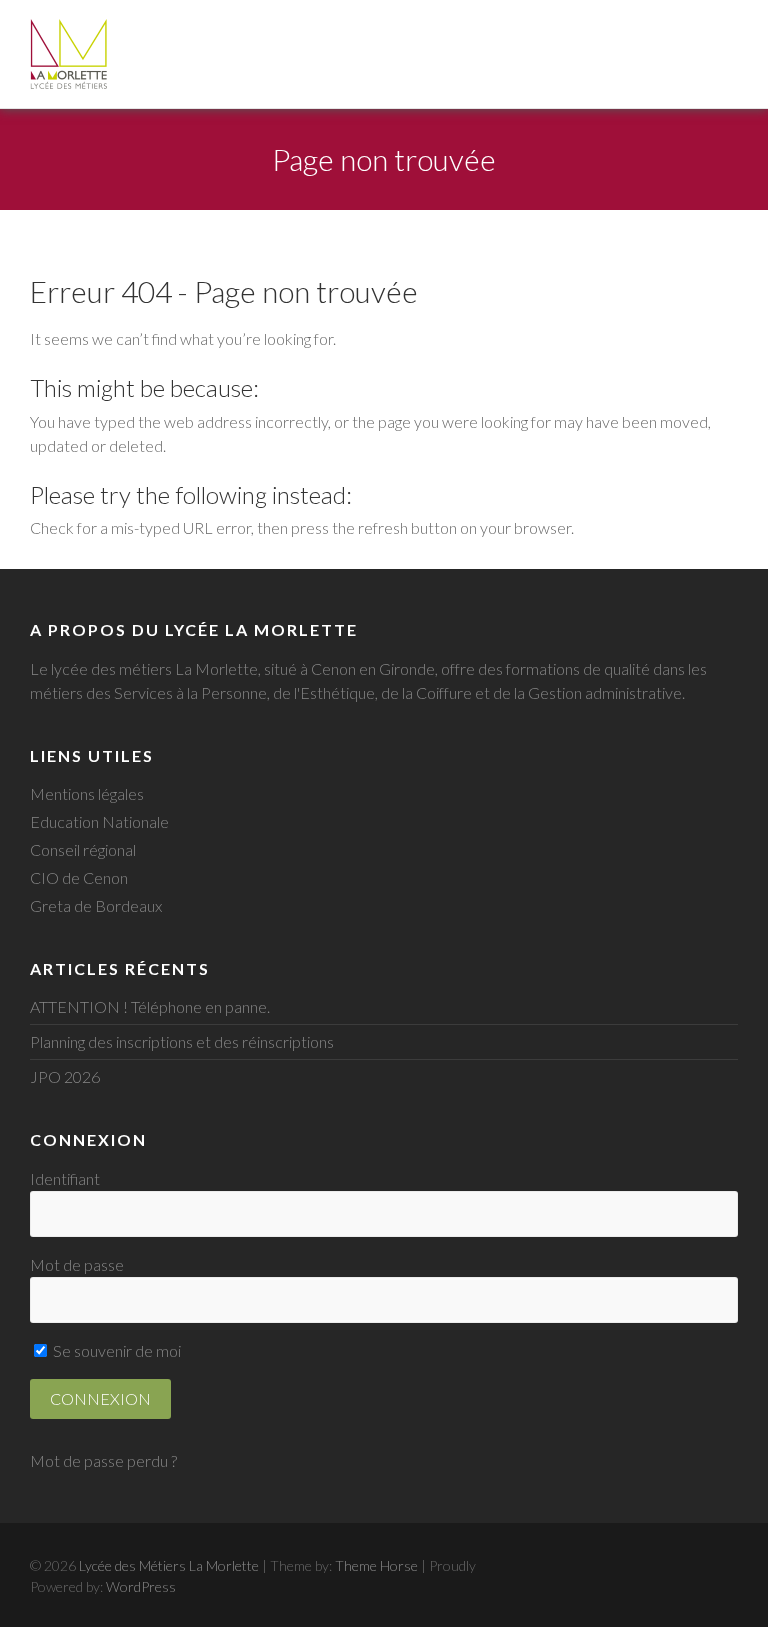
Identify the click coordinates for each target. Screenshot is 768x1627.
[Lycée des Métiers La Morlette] (68, 54)
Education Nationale (99, 821)
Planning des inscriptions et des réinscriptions (182, 1041)
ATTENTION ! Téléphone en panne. (150, 1006)
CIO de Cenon (79, 877)
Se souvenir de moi (115, 1350)
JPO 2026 (65, 1076)
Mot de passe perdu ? (103, 1460)
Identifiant (65, 1178)
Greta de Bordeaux (96, 905)
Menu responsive (723, 29)
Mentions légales (87, 793)
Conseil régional (83, 849)
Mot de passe (77, 1264)
